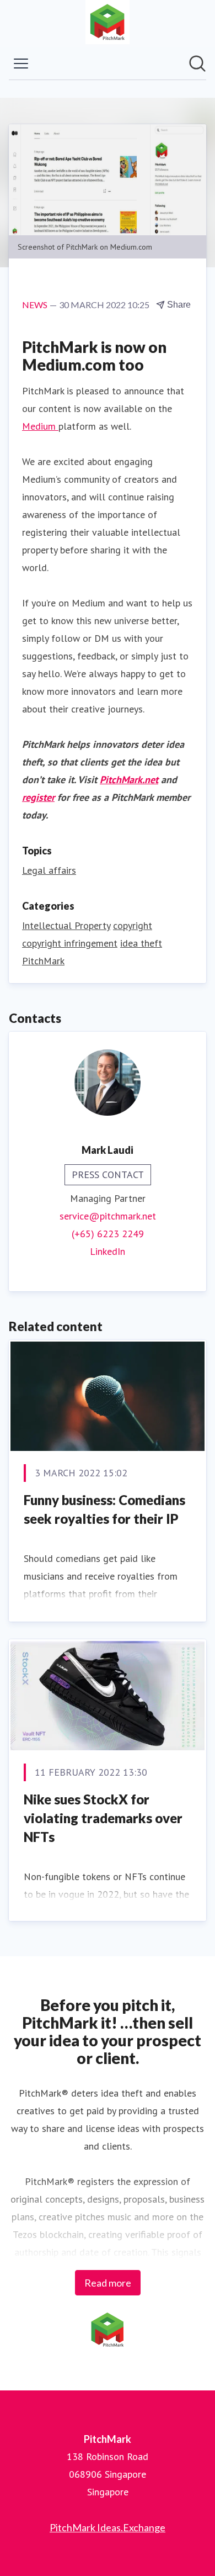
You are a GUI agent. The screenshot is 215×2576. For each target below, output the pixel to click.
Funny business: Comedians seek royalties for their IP (104, 1509)
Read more (108, 2283)
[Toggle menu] (21, 64)
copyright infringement (70, 943)
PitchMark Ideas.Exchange (108, 2527)
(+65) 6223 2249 (108, 1234)
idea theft (141, 943)
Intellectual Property (66, 925)
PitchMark (43, 961)
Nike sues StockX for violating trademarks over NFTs (103, 1818)
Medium (40, 426)
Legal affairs (49, 870)
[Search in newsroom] (197, 64)
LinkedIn (108, 1251)
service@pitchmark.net (108, 1216)
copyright (133, 925)
